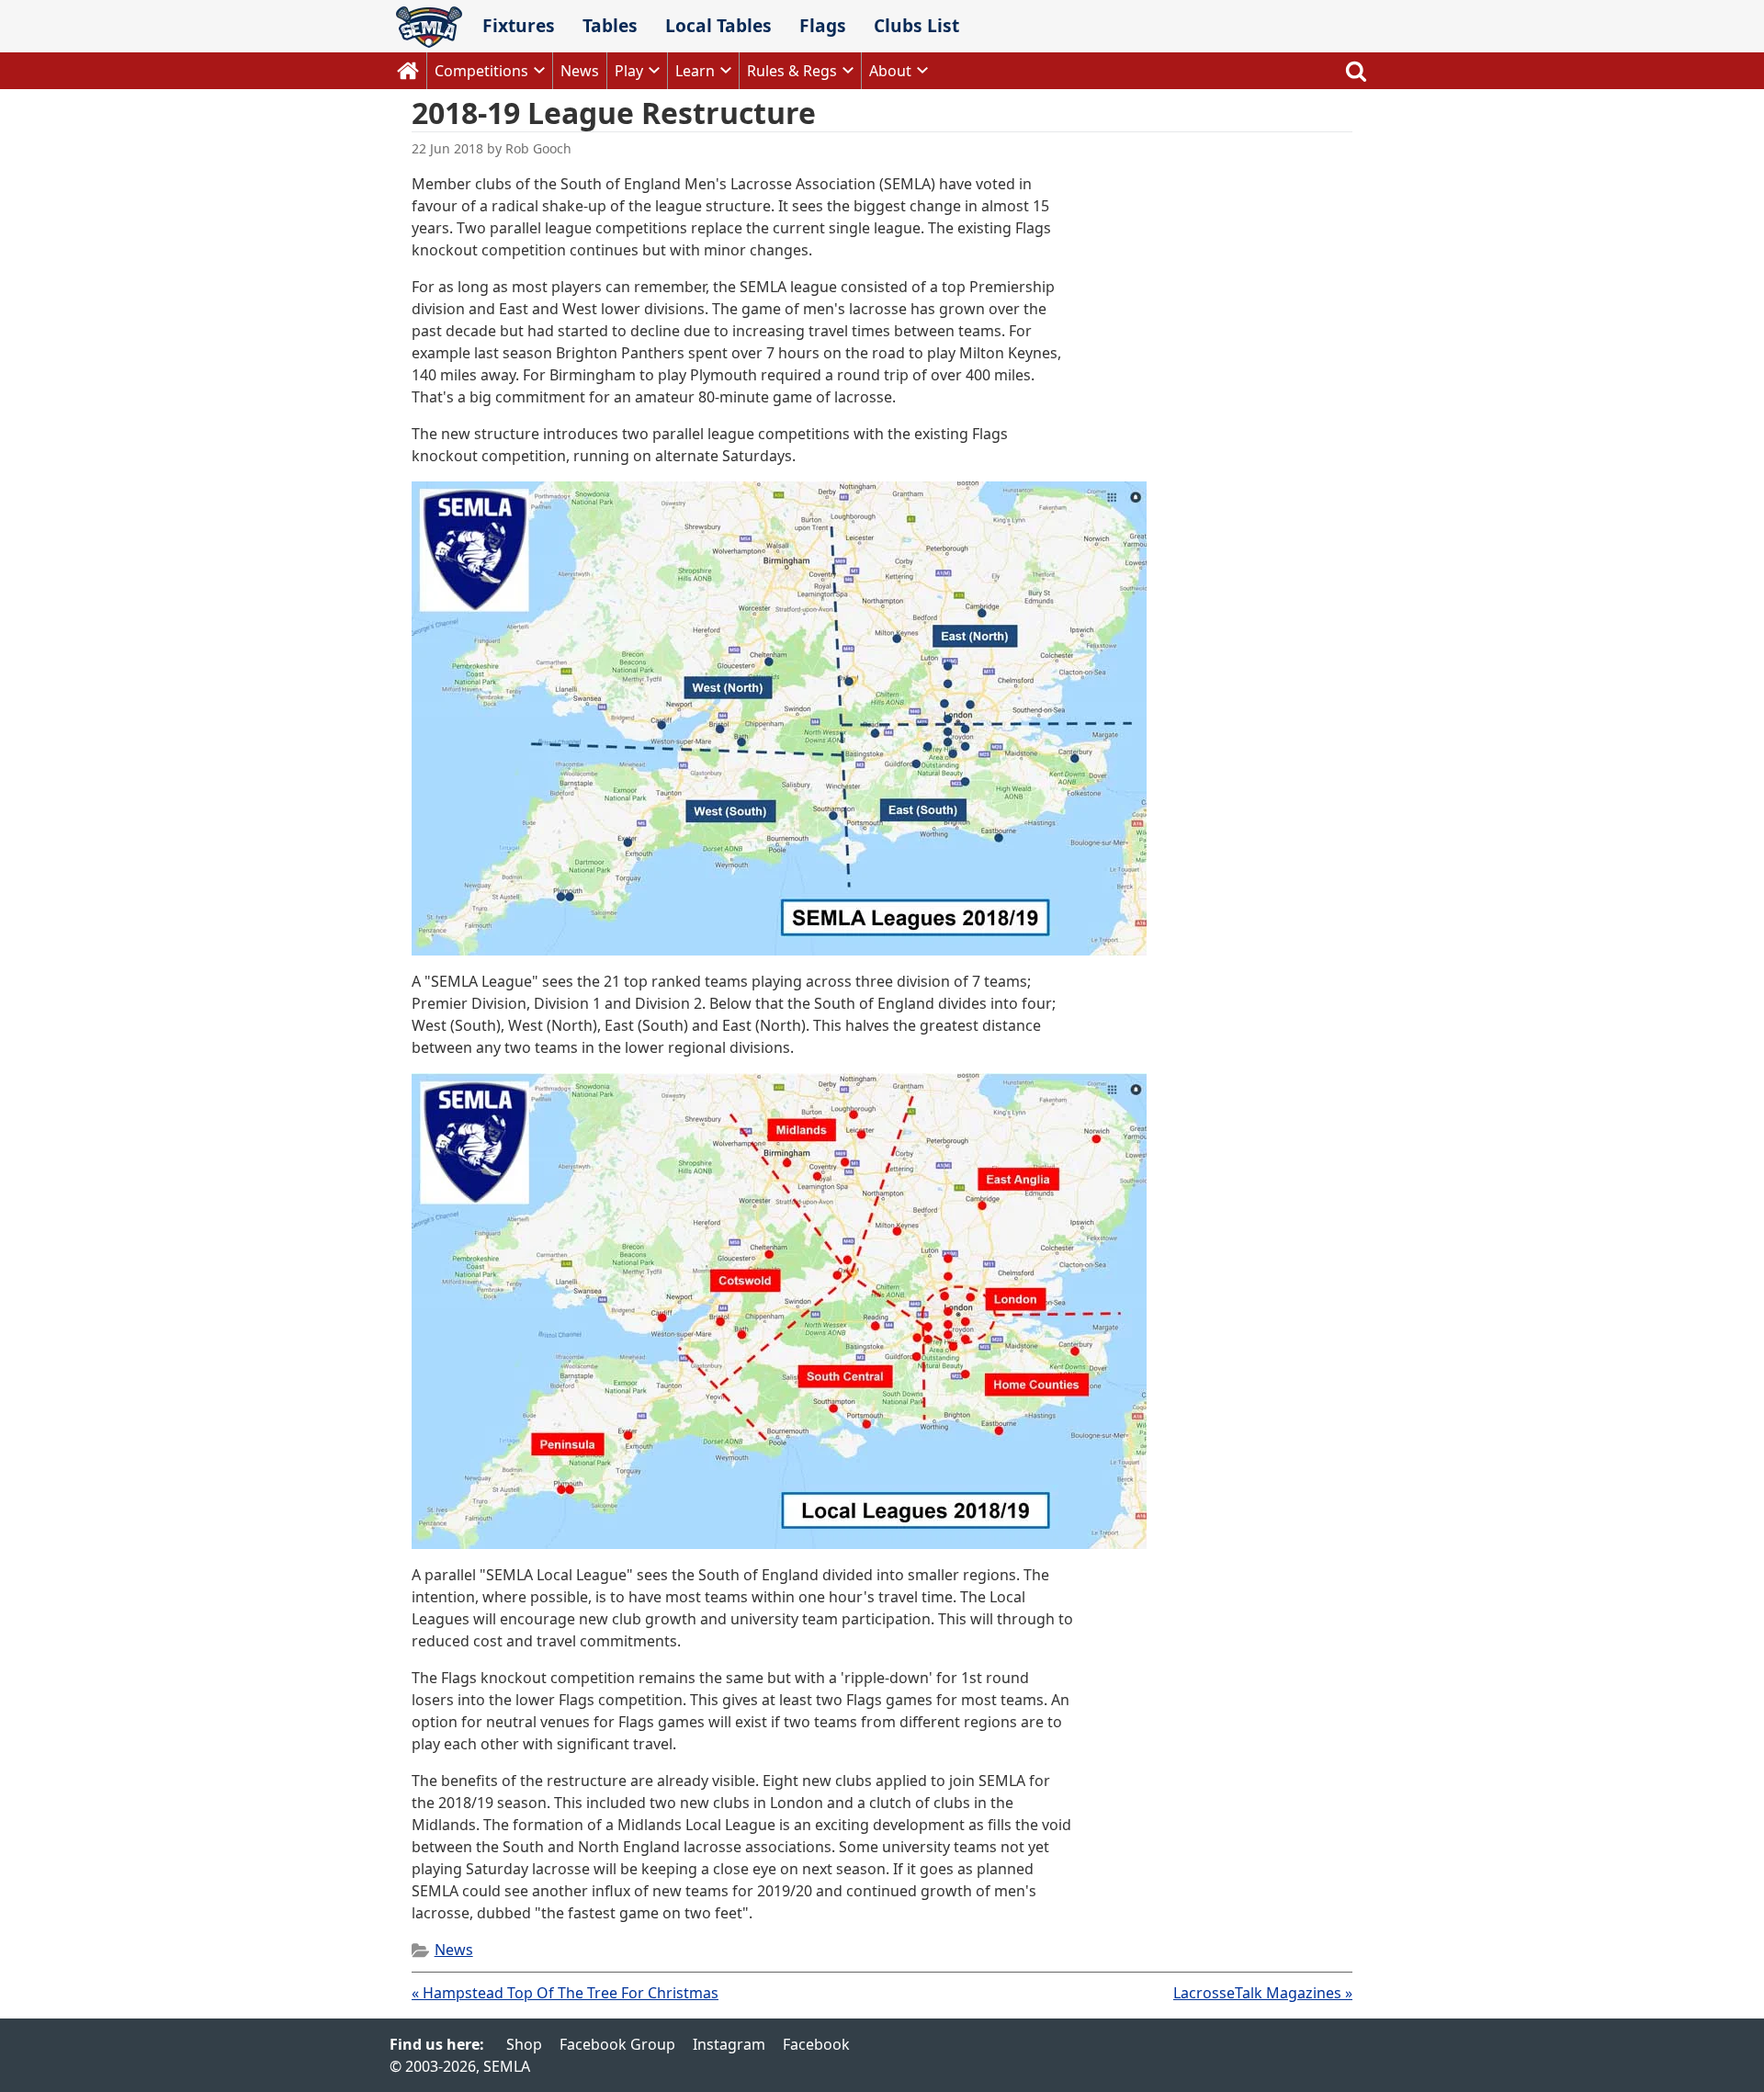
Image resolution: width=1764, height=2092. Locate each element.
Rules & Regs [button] (792, 71)
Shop (524, 2044)
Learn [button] (695, 71)
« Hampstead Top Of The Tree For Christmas (565, 1993)
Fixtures (519, 25)
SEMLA (429, 27)
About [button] (890, 71)
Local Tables (718, 25)
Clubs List (916, 25)
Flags (823, 25)
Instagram (729, 2044)
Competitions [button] (481, 71)
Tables (610, 25)
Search (1356, 71)
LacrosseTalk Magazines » (1263, 1993)
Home (408, 71)
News (580, 71)
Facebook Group (617, 2044)
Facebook (816, 2044)
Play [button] (629, 71)
